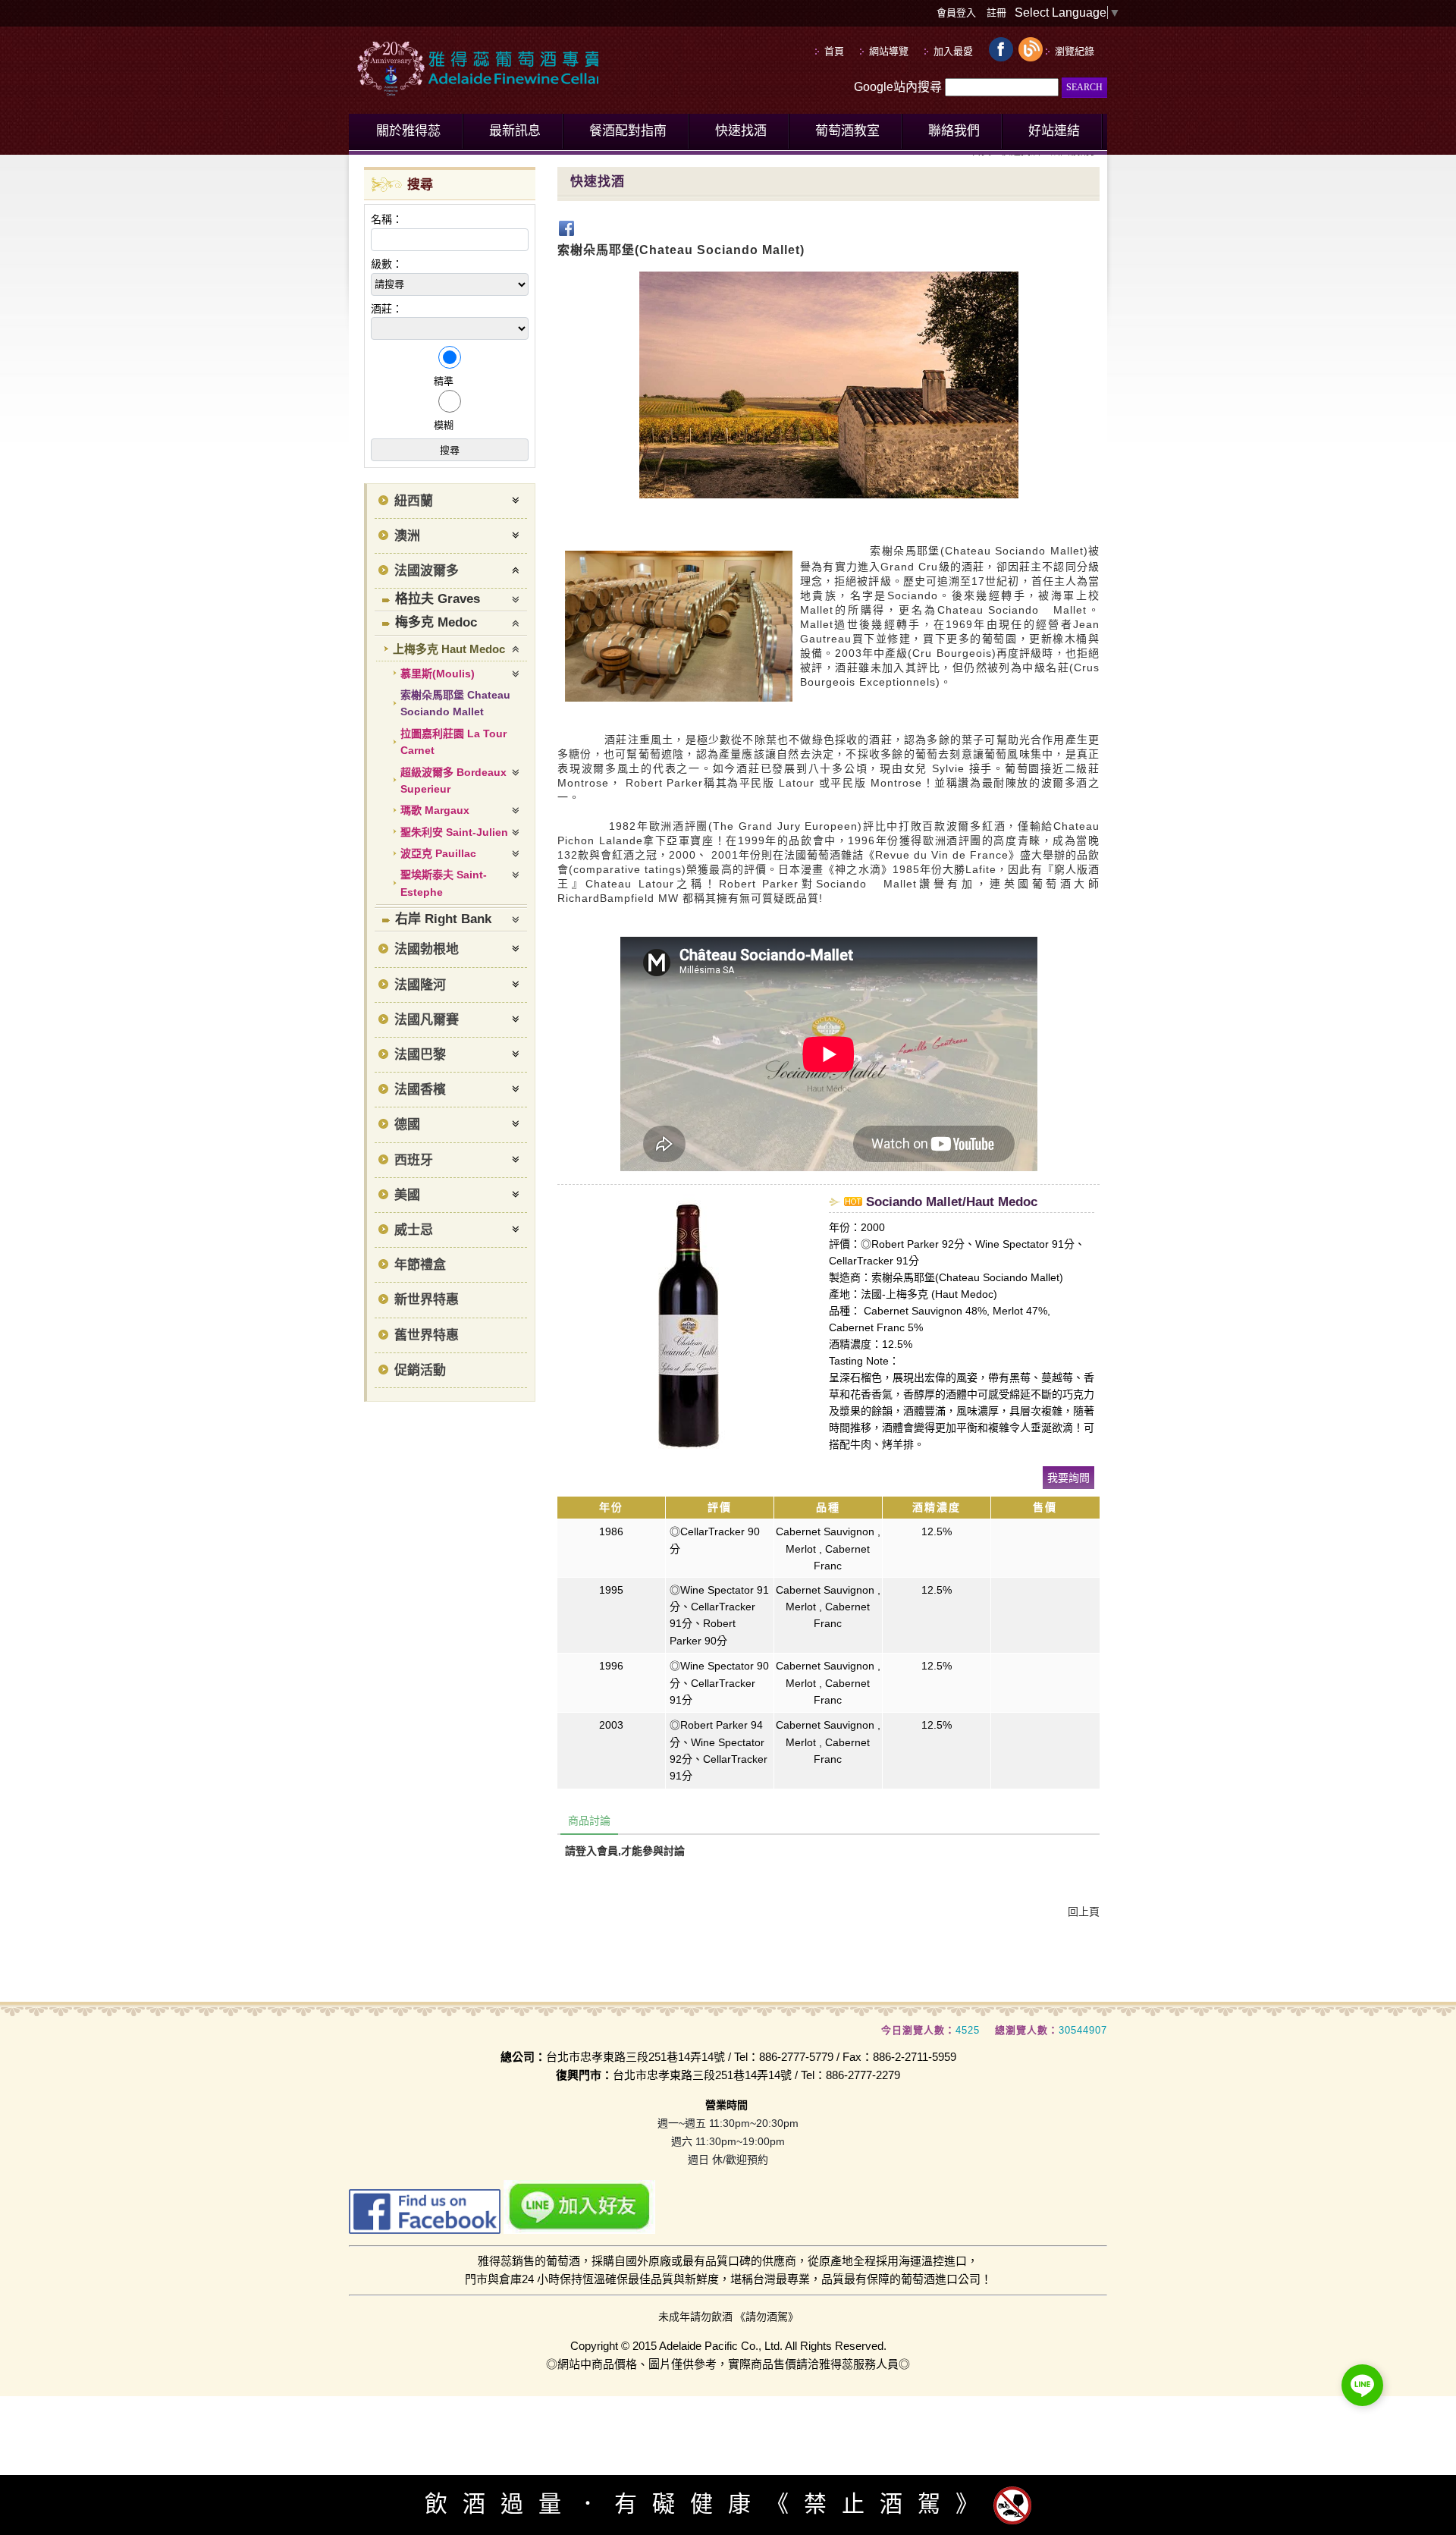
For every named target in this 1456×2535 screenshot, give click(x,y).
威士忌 (414, 1230)
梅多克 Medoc (436, 622)
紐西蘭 (414, 501)
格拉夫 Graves (438, 599)
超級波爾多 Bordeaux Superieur (453, 781)
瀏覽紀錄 (1075, 51)
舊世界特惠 (427, 1335)
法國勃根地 (427, 949)
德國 (407, 1125)
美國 (407, 1195)
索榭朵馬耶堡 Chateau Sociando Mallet (455, 703)
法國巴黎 (420, 1055)
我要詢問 (1068, 1478)
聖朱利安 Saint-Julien (454, 832)
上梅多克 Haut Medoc (449, 649)
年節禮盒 (420, 1265)
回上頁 (1084, 1911)
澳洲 (407, 536)
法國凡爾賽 (427, 1020)
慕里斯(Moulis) (438, 674)
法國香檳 (420, 1090)
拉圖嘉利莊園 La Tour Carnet (453, 742)
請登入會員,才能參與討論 (625, 1851)
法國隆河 (420, 985)
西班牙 (414, 1160)
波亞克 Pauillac (438, 853)
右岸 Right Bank (443, 919)
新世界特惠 (427, 1300)
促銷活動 (420, 1370)
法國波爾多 (427, 571)
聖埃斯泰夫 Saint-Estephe (444, 883)
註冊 (996, 13)
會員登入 (956, 13)
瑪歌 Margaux (435, 810)
